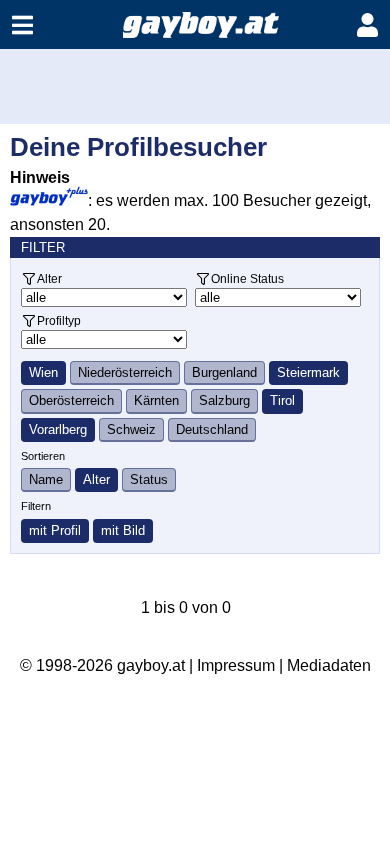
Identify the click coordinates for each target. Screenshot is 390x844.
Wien (43, 372)
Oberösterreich (71, 400)
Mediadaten (329, 665)
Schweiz (131, 429)
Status (149, 479)
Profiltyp (59, 320)
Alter (49, 278)
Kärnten (156, 400)
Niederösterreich (125, 372)
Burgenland (224, 372)
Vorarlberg (58, 429)
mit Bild (123, 530)
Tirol (282, 400)
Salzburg (224, 400)
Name (46, 479)
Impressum (236, 665)
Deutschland (212, 429)
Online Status (247, 278)
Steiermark (308, 372)
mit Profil (55, 530)
